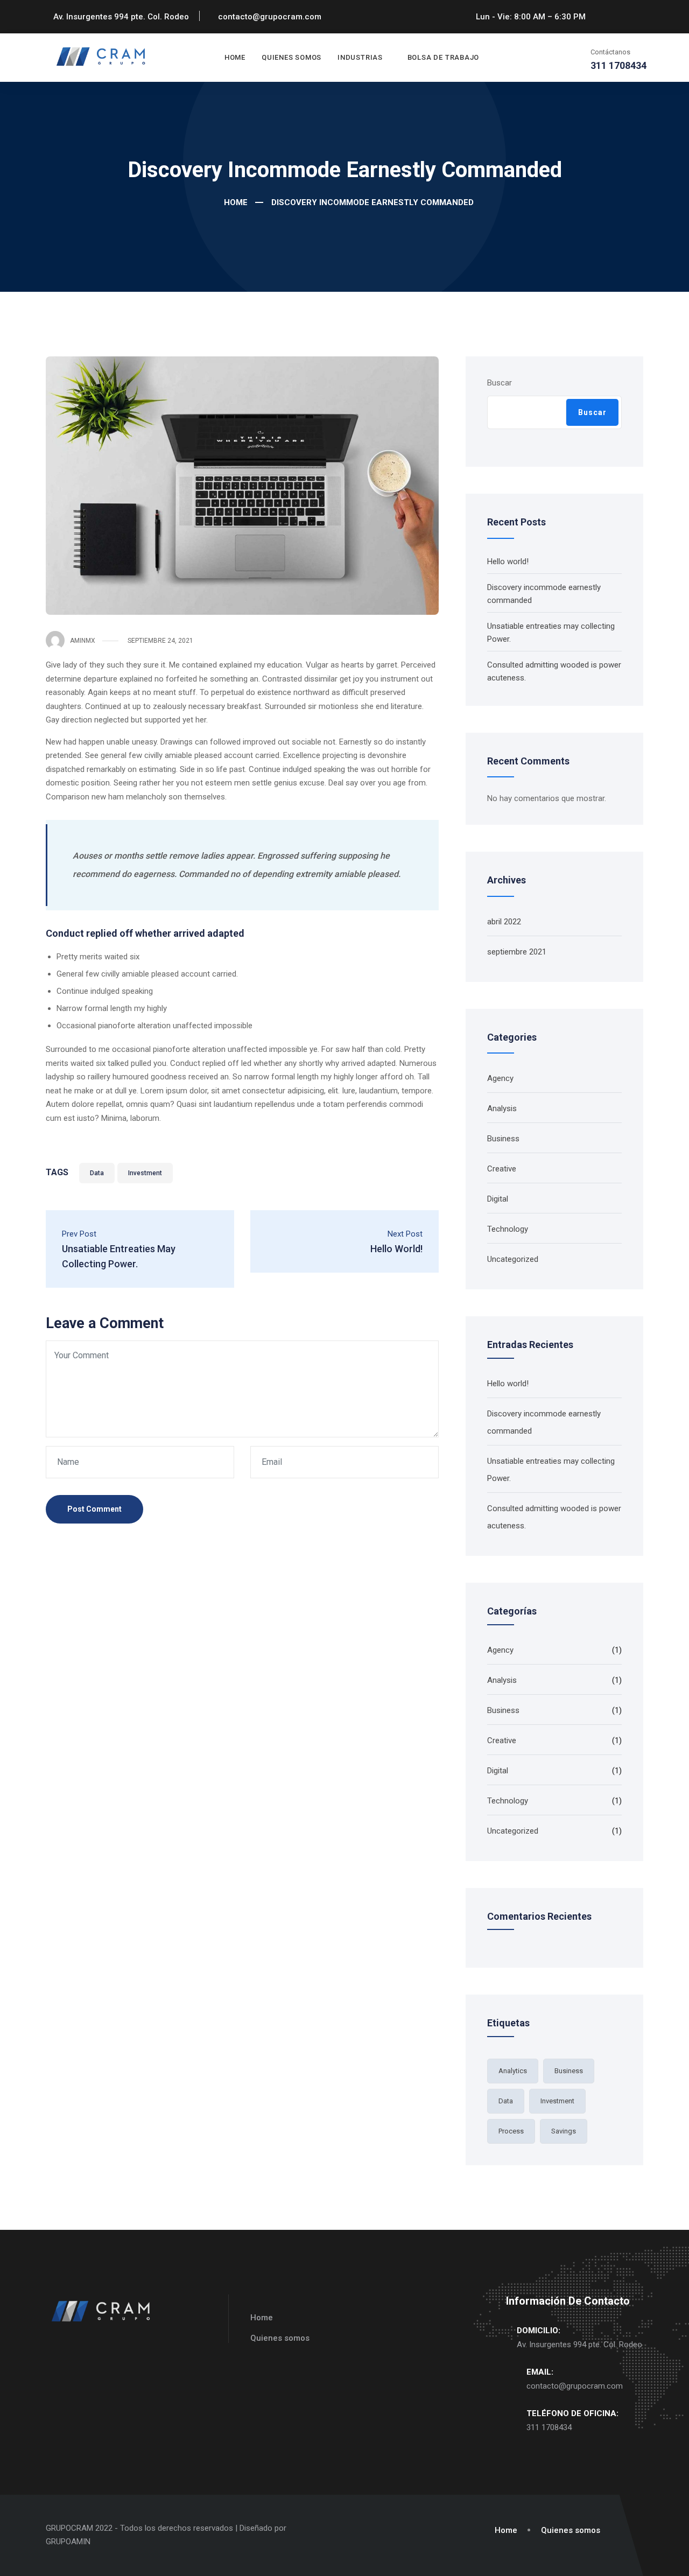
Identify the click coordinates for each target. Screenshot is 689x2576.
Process (511, 2131)
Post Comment (94, 1509)
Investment (145, 1173)
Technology (508, 1229)
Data (97, 1173)
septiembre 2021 (517, 952)
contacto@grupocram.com (575, 2386)
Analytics (513, 2071)
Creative (502, 1169)
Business (503, 1139)
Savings (564, 2131)
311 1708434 (549, 2427)
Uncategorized (513, 1259)
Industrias (360, 57)
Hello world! (508, 561)
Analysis (502, 1108)
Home (235, 57)
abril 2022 (504, 922)
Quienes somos (291, 57)
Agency (500, 1078)
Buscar (500, 383)
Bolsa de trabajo (443, 57)
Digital (498, 1199)
